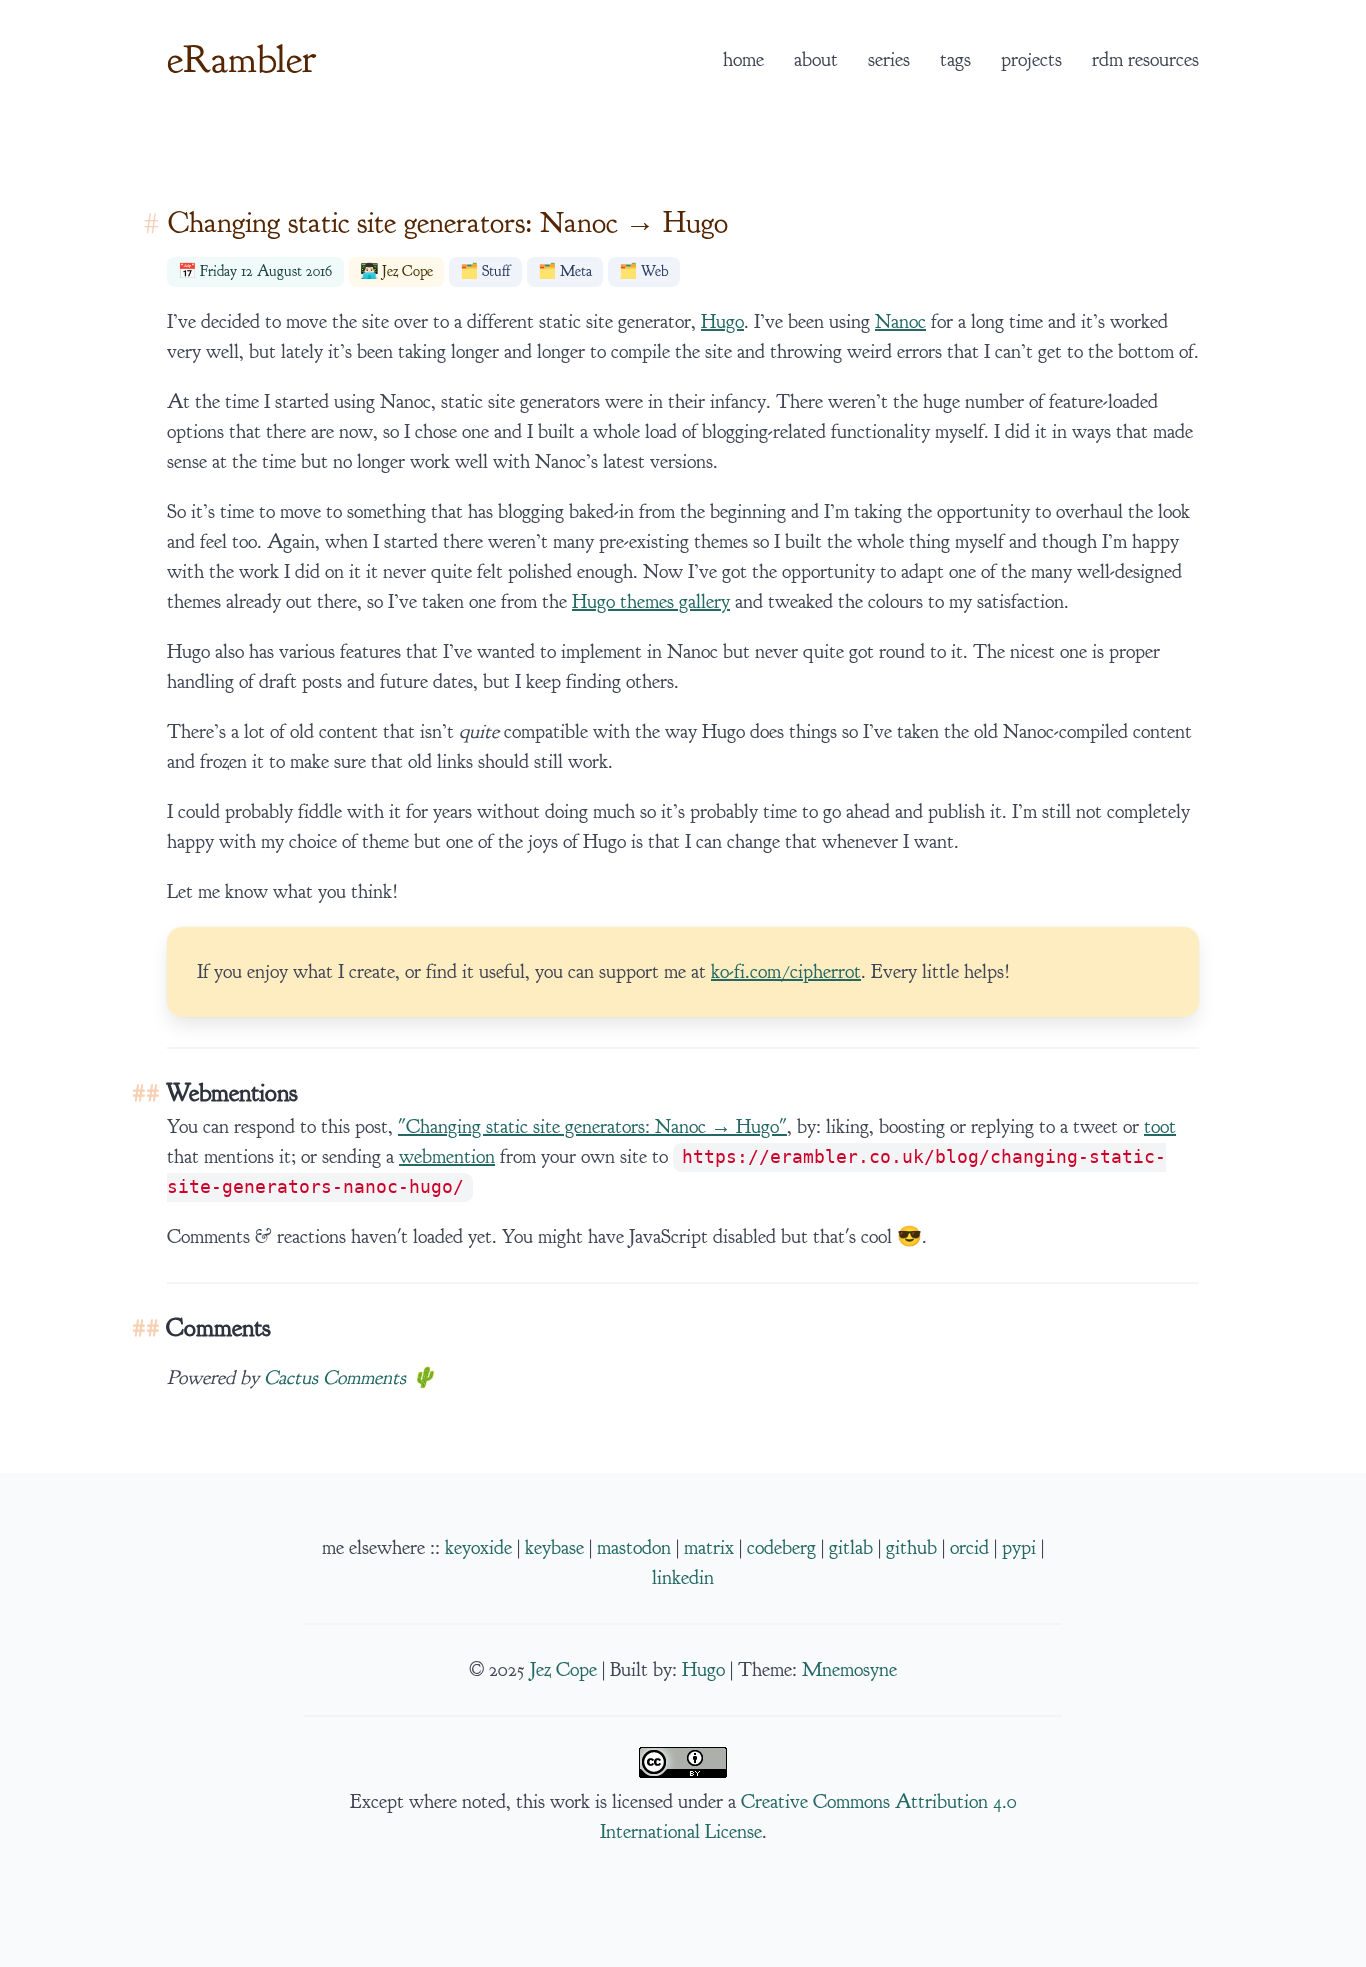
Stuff (496, 271)
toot (1160, 1127)
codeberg (781, 1548)
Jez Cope (407, 271)
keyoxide (478, 1548)
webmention (447, 1157)
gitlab (851, 1548)
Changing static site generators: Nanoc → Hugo (448, 222)
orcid (969, 1548)
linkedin (683, 1578)
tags (955, 60)
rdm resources (1145, 60)
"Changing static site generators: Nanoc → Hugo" (592, 1127)
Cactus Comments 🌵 (350, 1378)
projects (1031, 60)
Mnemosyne (849, 1670)
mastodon (634, 1548)
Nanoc (900, 322)
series (889, 60)
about (816, 60)
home (743, 60)
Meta (576, 271)
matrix (709, 1548)
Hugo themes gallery (651, 602)
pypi (1019, 1548)
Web (654, 271)
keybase (554, 1548)
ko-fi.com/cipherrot (786, 972)
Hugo (722, 322)
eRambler (241, 59)
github (911, 1548)
